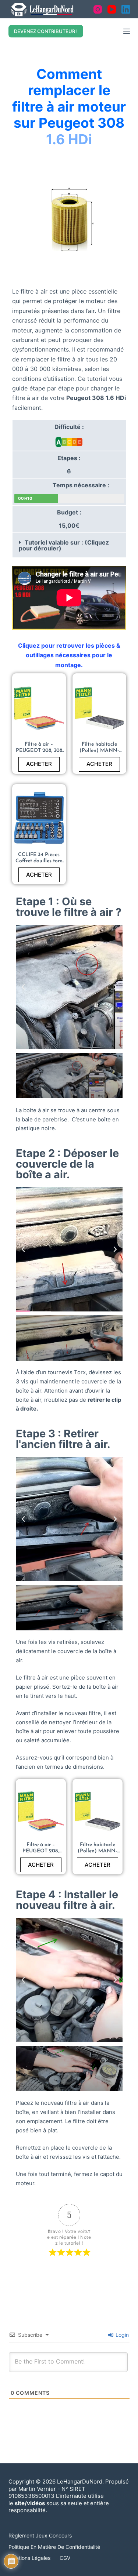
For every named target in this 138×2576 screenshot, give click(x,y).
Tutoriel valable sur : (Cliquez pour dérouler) (64, 545)
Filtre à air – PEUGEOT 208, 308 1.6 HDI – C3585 (39, 751)
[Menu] (127, 31)
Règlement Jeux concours (40, 2535)
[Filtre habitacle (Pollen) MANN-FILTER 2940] (99, 708)
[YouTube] (112, 9)
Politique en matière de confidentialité (54, 2547)
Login (121, 2335)
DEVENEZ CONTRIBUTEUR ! (46, 31)
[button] (69, 545)
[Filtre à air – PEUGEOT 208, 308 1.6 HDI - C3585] (39, 708)
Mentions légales (29, 2558)
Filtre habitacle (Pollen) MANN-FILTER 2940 (99, 751)
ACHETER (39, 764)
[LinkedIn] (126, 9)
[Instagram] (98, 9)
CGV (65, 2558)
